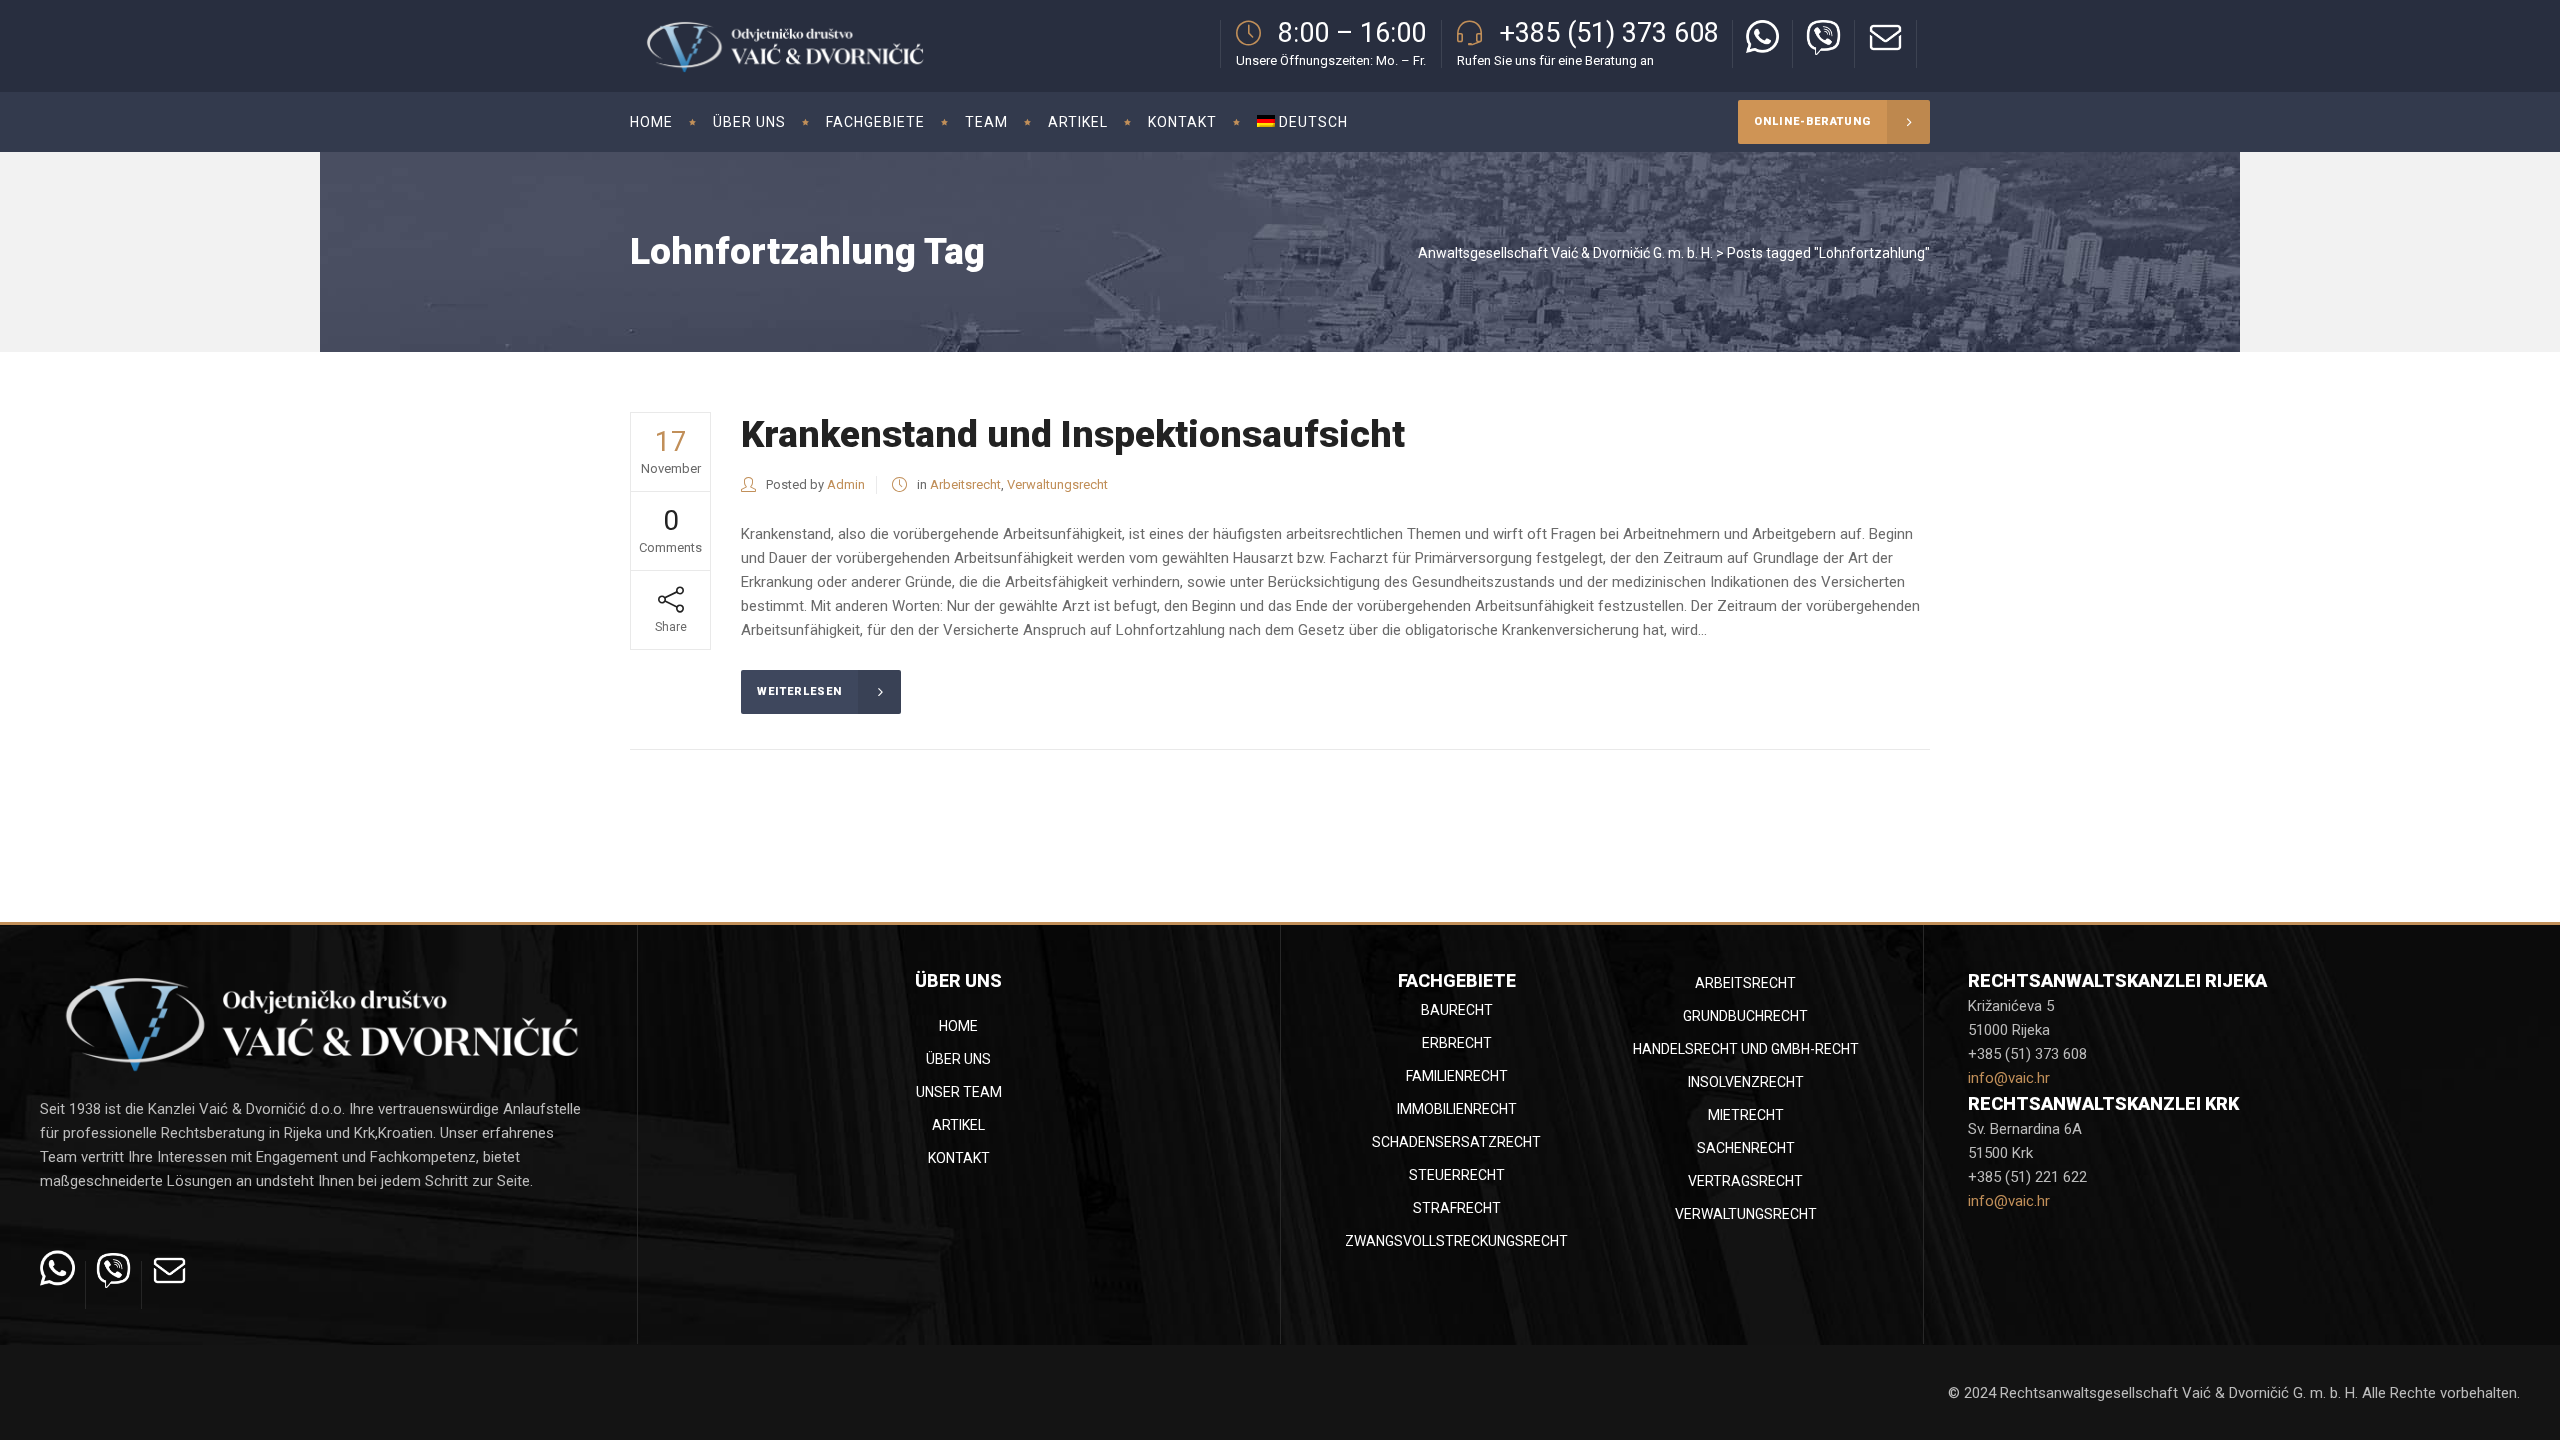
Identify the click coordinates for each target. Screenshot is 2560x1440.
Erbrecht (1457, 1043)
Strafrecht (1457, 1208)
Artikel (958, 1125)
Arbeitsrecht (965, 484)
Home (958, 1026)
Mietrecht (1746, 1115)
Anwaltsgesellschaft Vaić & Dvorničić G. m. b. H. (1565, 253)
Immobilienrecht (1457, 1109)
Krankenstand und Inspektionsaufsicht (1073, 434)
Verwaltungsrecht (1057, 484)
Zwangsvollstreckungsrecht (1456, 1241)
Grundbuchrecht (1745, 1016)
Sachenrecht (1746, 1148)
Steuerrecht (1457, 1175)
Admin (846, 484)
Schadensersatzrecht (1456, 1142)
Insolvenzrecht (1746, 1082)
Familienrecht (1457, 1076)
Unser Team (959, 1092)
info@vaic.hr (2009, 1078)
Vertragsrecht (1745, 1181)
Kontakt (959, 1158)
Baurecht (1457, 1010)
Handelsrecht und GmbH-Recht (1746, 1049)
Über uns (958, 1059)
